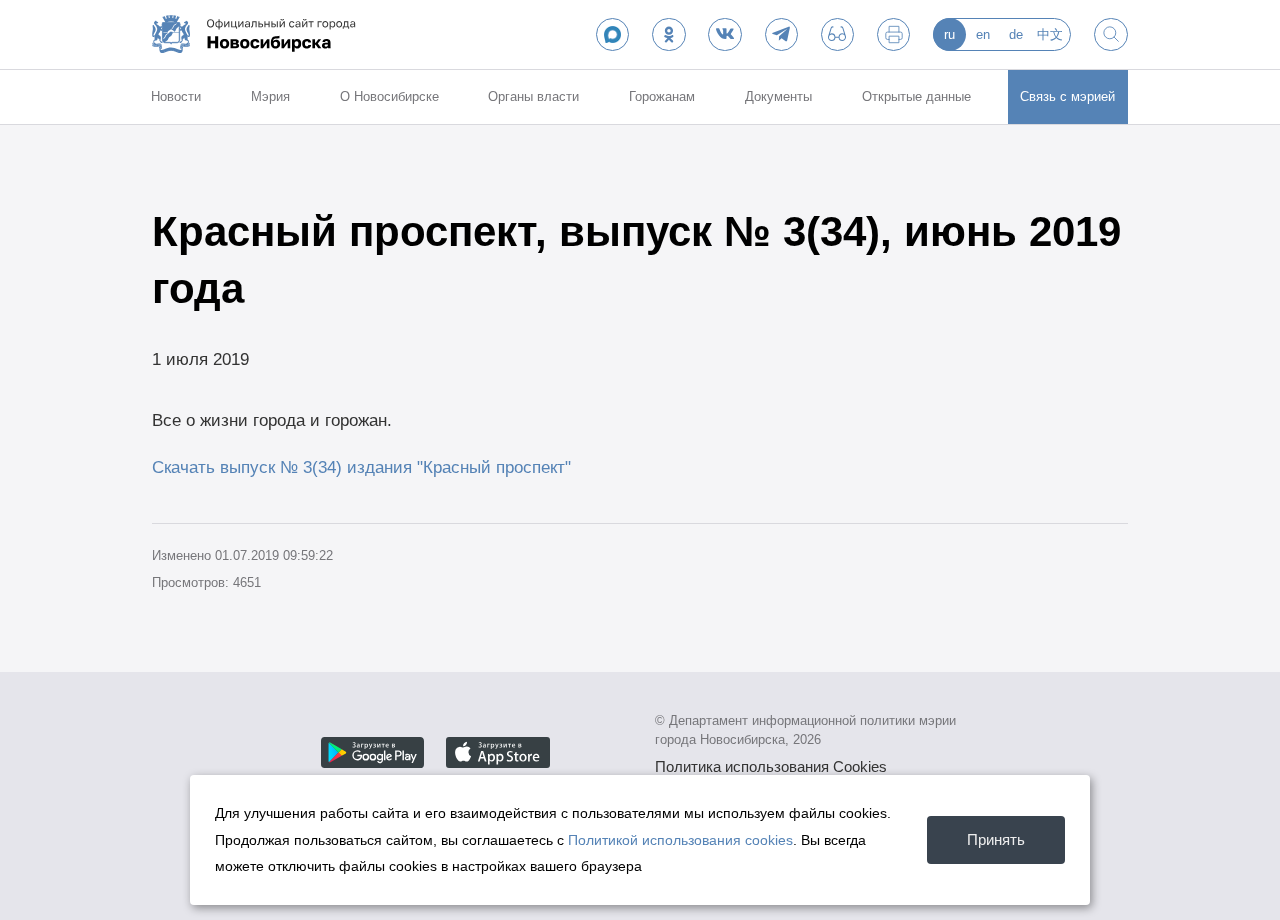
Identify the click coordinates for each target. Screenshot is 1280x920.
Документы (778, 96)
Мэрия (270, 96)
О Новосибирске (389, 96)
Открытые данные (916, 96)
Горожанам (662, 96)
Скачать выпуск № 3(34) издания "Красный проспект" (361, 467)
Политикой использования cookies (680, 840)
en (983, 34)
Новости (176, 96)
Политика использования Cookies (771, 766)
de (1016, 34)
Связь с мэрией (1067, 96)
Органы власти (533, 96)
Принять (996, 839)
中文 (1050, 34)
